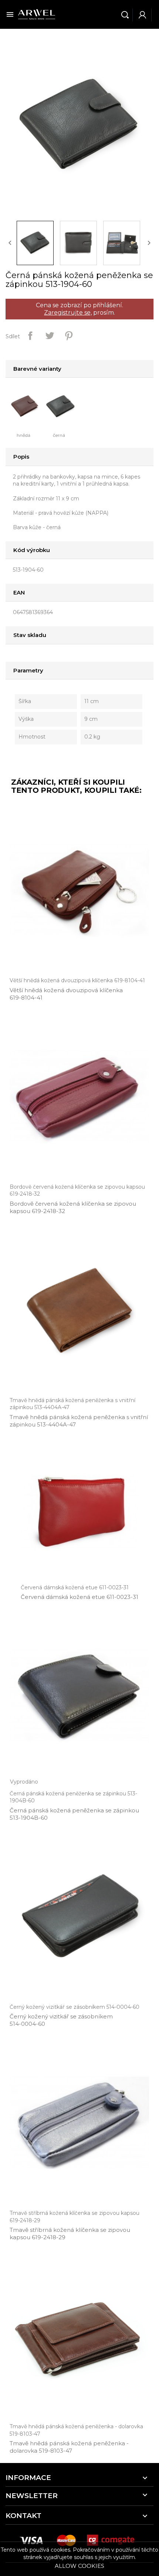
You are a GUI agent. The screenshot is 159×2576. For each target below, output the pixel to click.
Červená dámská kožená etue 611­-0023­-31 (79, 1597)
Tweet (50, 336)
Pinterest (69, 336)
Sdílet (30, 336)
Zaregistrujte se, (68, 313)
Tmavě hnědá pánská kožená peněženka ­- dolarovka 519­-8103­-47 (69, 2447)
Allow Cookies (79, 2566)
